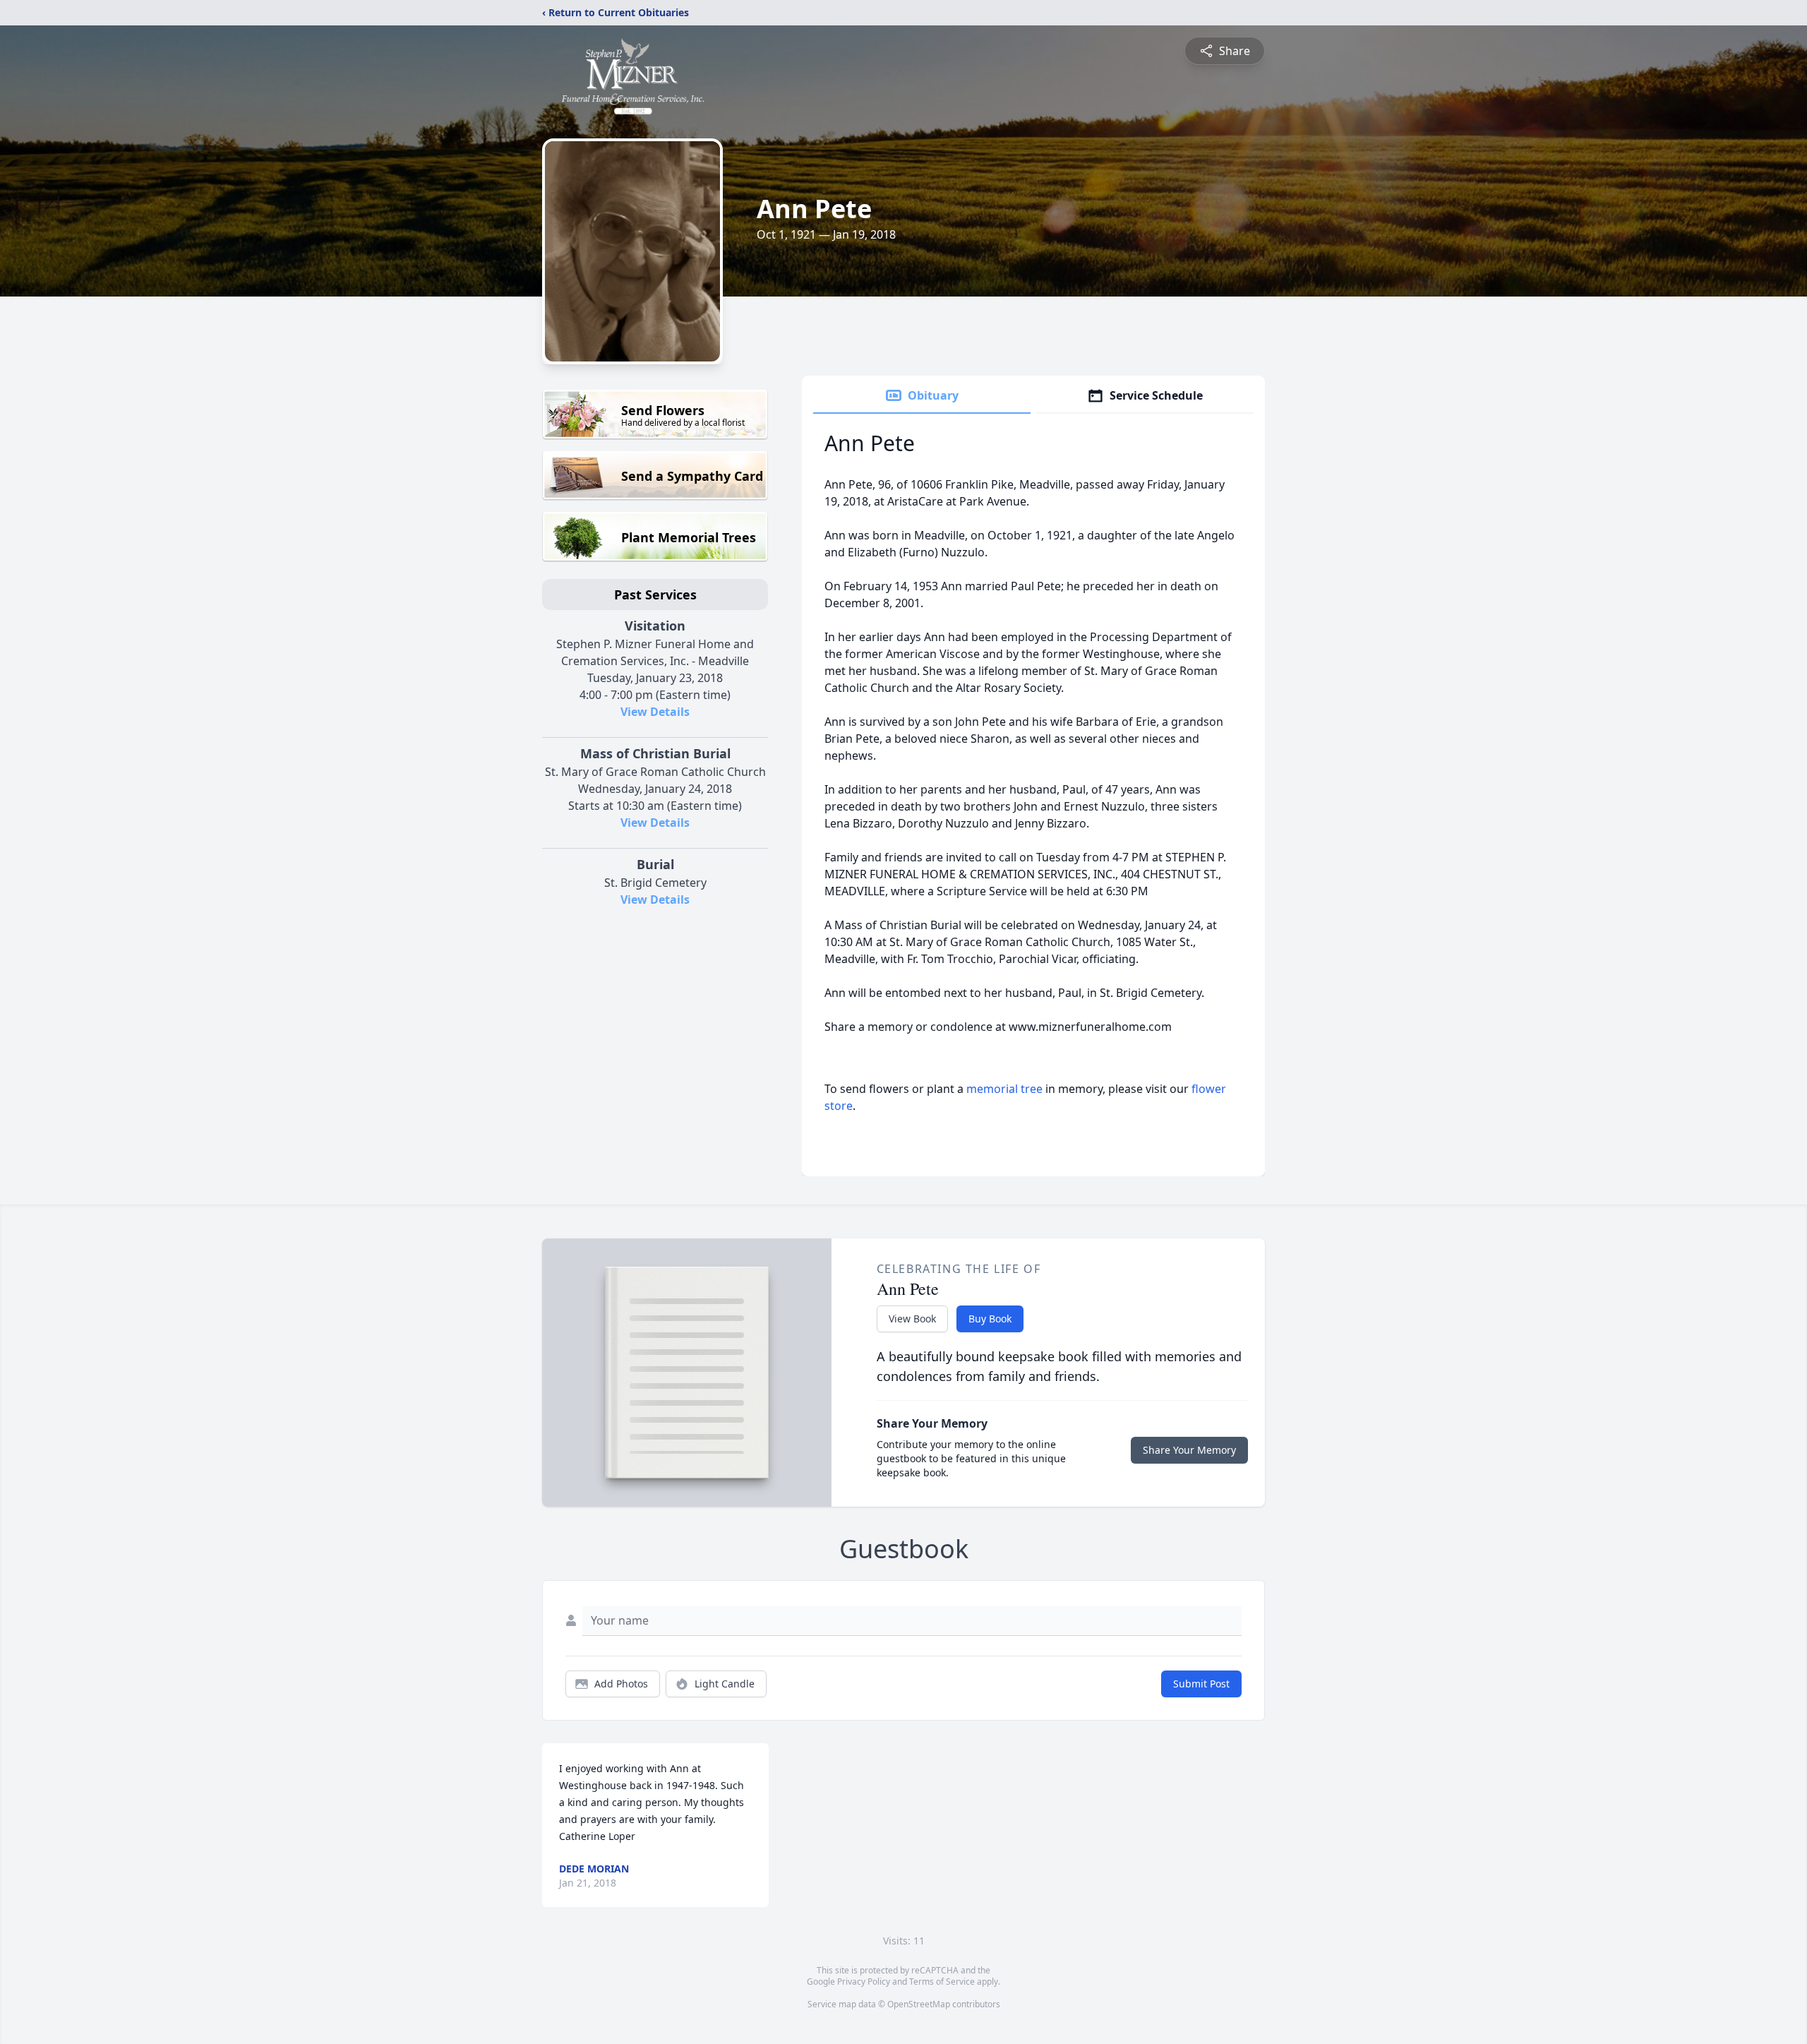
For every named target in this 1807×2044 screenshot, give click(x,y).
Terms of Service (942, 1982)
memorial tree (1004, 1089)
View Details (655, 712)
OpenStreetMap (919, 2004)
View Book (912, 1319)
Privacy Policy (864, 1982)
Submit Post (1201, 1684)
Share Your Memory (1189, 1450)
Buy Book (990, 1319)
